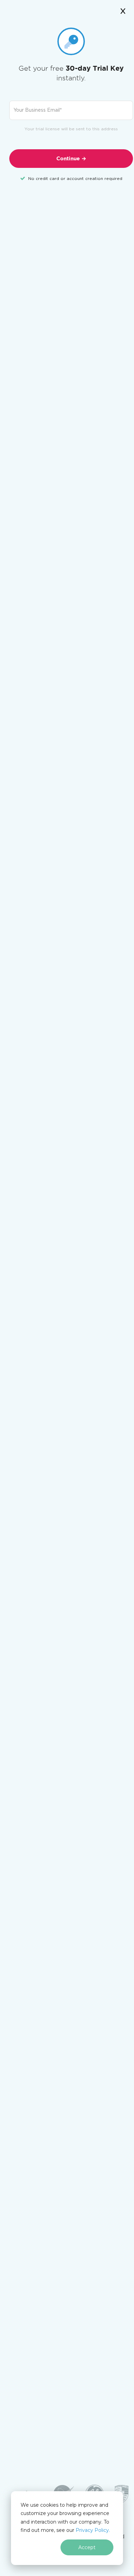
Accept (87, 2547)
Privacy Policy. (93, 2530)
